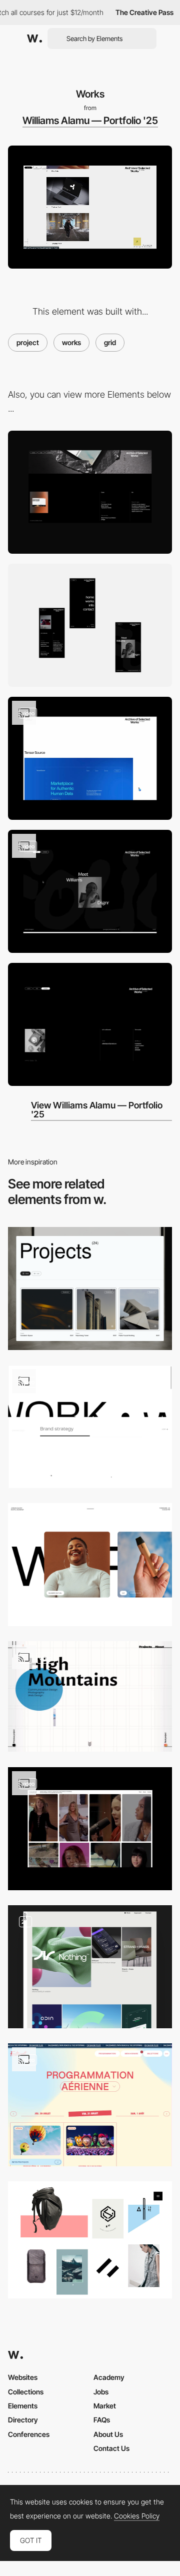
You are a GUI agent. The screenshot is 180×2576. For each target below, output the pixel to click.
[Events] (90, 2105)
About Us (108, 2434)
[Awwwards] (34, 39)
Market (105, 2406)
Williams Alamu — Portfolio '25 (90, 121)
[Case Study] (90, 758)
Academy (109, 2377)
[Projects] (90, 1289)
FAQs (102, 2420)
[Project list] (90, 1829)
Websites (23, 2377)
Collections (26, 2392)
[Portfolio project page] (90, 1696)
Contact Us (111, 2448)
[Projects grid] (90, 1427)
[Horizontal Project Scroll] (90, 1565)
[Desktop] (90, 492)
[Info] (90, 891)
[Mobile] (90, 625)
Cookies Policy (137, 2516)
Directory (23, 2420)
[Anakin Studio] (90, 2240)
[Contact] (90, 1024)
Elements (23, 2406)
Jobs (101, 2392)
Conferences (29, 2434)
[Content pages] (90, 1967)
